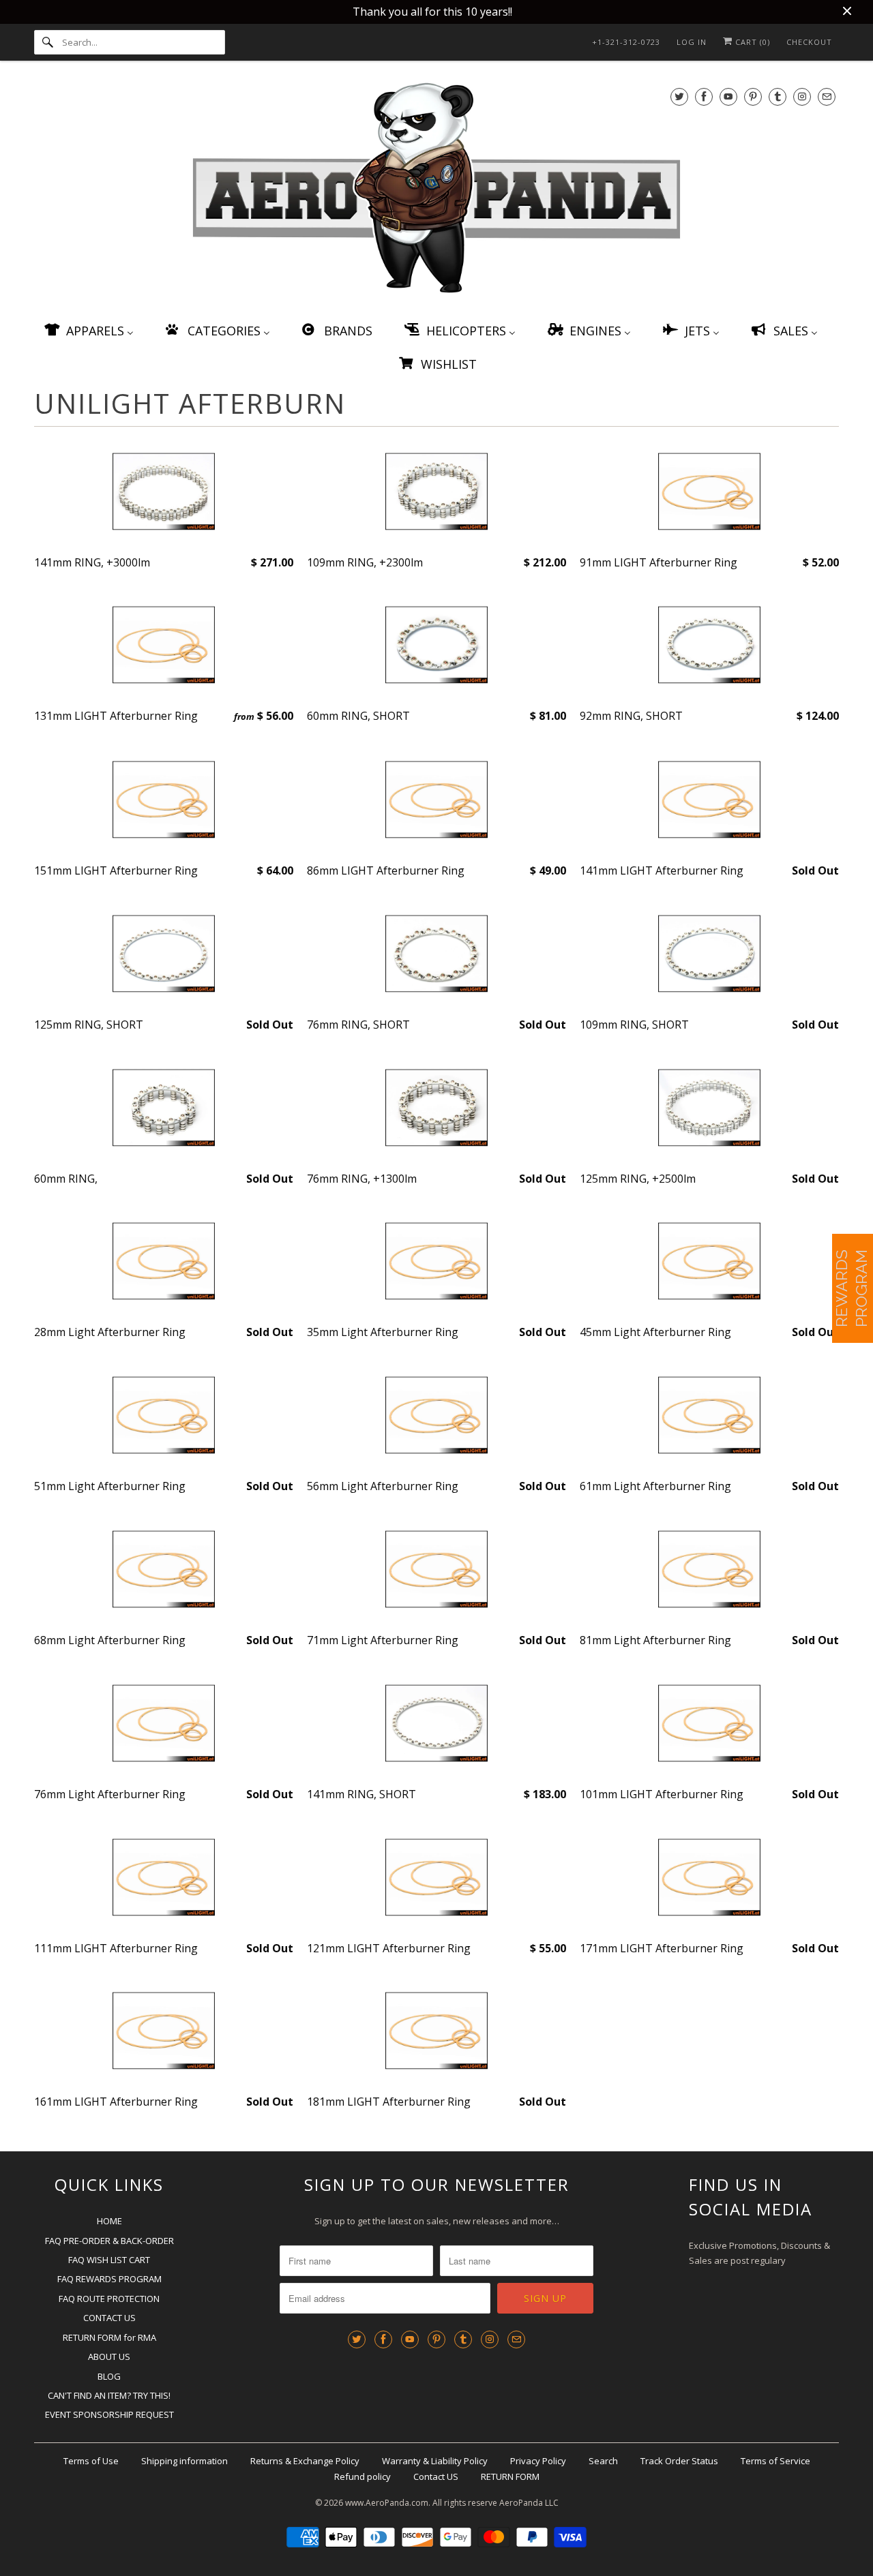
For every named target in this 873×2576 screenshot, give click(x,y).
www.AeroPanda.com (387, 2503)
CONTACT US (109, 2318)
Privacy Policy (538, 2461)
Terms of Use (91, 2461)
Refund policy (362, 2476)
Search (603, 2461)
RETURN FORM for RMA (109, 2337)
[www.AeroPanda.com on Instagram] (802, 96)
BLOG (109, 2376)
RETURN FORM (510, 2476)
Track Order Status (679, 2461)
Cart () (751, 42)
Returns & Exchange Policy (305, 2461)
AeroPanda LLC (529, 2503)
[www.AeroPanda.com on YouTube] (728, 96)
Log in (692, 42)
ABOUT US (109, 2357)
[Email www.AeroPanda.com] (827, 96)
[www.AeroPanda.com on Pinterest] (753, 96)
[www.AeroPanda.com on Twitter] (679, 96)
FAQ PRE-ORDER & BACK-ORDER (109, 2241)
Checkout (809, 42)
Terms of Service (775, 2461)
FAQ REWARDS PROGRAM (109, 2279)
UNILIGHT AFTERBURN (190, 403)
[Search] (48, 42)
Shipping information (184, 2461)
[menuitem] (88, 330)
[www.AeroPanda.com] (436, 191)
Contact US (436, 2476)
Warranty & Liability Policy (435, 2461)
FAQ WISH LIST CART (109, 2260)
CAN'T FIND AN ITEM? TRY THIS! (109, 2395)
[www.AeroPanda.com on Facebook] (704, 96)
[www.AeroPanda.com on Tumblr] (778, 96)
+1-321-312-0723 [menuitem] (626, 42)
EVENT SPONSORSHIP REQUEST (109, 2414)
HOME (109, 2221)
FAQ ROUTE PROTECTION (109, 2299)
